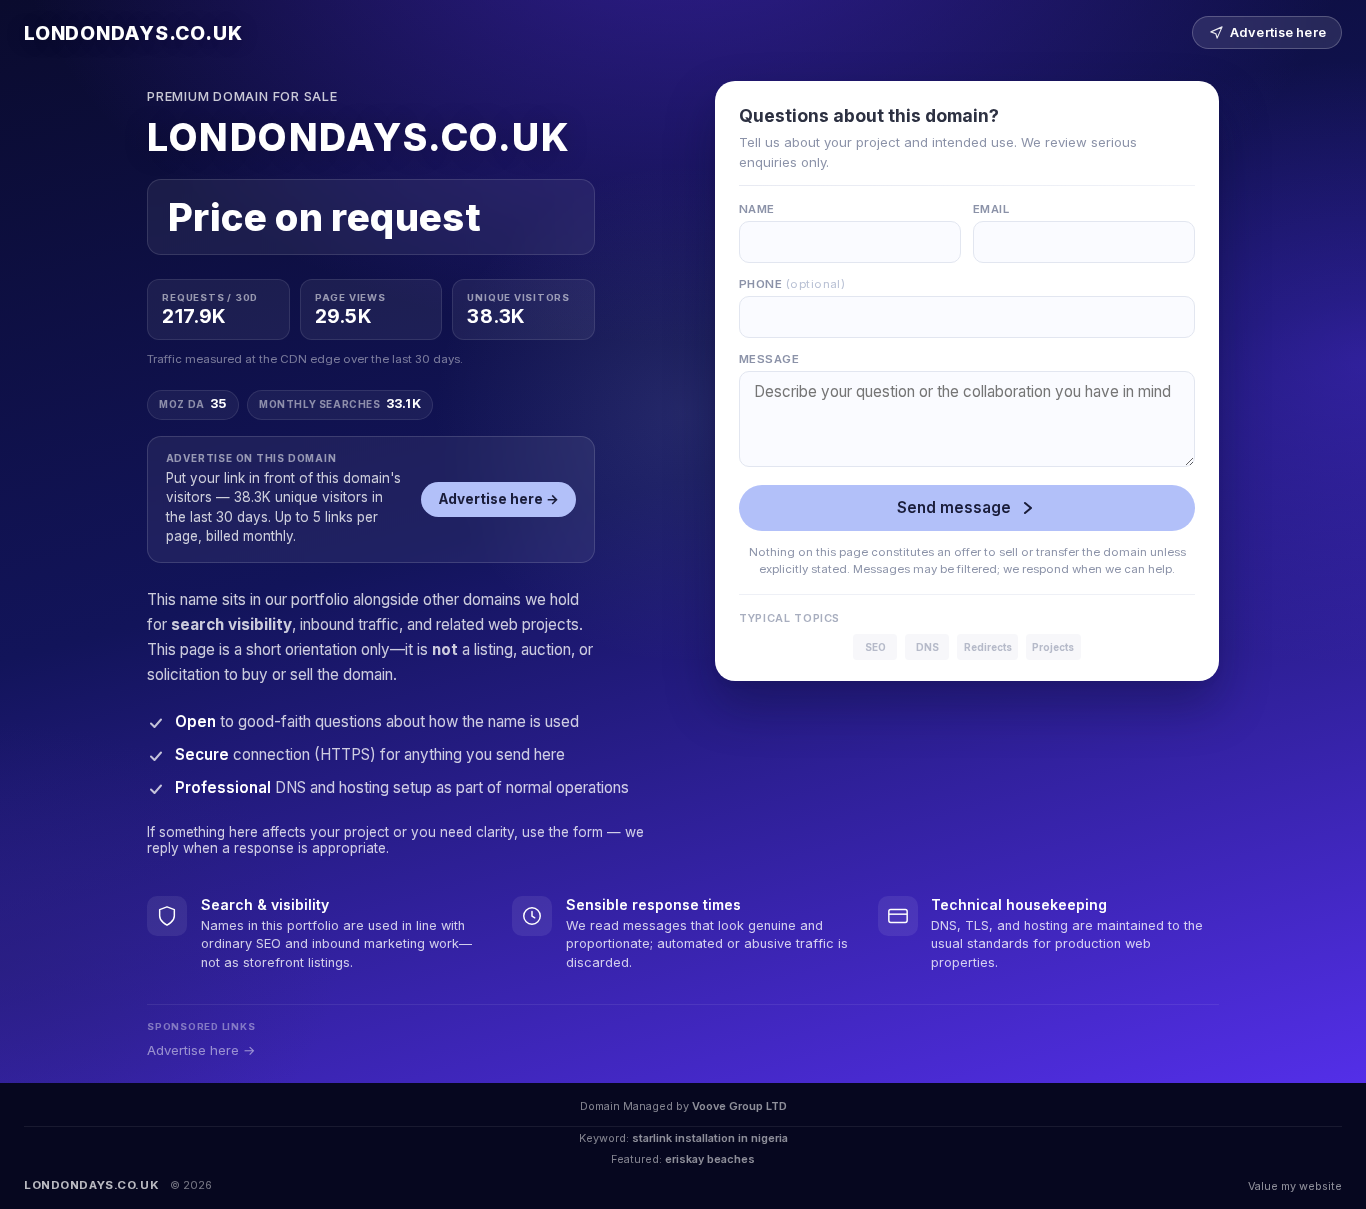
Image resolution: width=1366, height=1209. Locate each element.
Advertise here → (499, 499)
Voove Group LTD (739, 1106)
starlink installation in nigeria (710, 1138)
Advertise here (1278, 32)
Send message (954, 507)
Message (769, 359)
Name (757, 209)
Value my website (1295, 1186)
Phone (792, 284)
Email (991, 209)
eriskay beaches (710, 1159)
